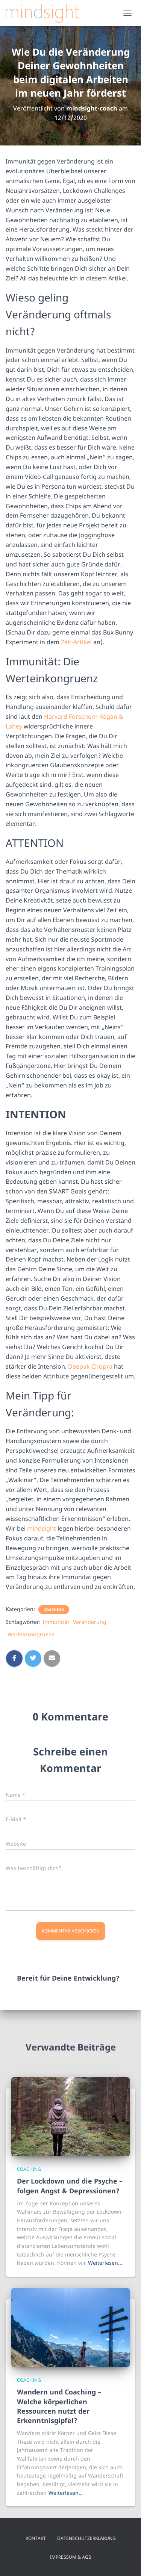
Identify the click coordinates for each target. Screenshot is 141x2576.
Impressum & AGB (71, 2557)
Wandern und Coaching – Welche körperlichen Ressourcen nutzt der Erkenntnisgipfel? (59, 2406)
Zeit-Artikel (76, 642)
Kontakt (36, 2538)
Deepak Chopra (90, 1366)
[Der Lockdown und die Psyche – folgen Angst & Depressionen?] (70, 2116)
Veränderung (90, 1622)
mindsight (42, 1528)
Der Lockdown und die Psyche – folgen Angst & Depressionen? (70, 2186)
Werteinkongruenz (31, 1634)
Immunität (56, 1622)
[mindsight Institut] (45, 13)
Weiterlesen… (105, 2263)
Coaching (54, 1610)
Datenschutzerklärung (86, 2538)
